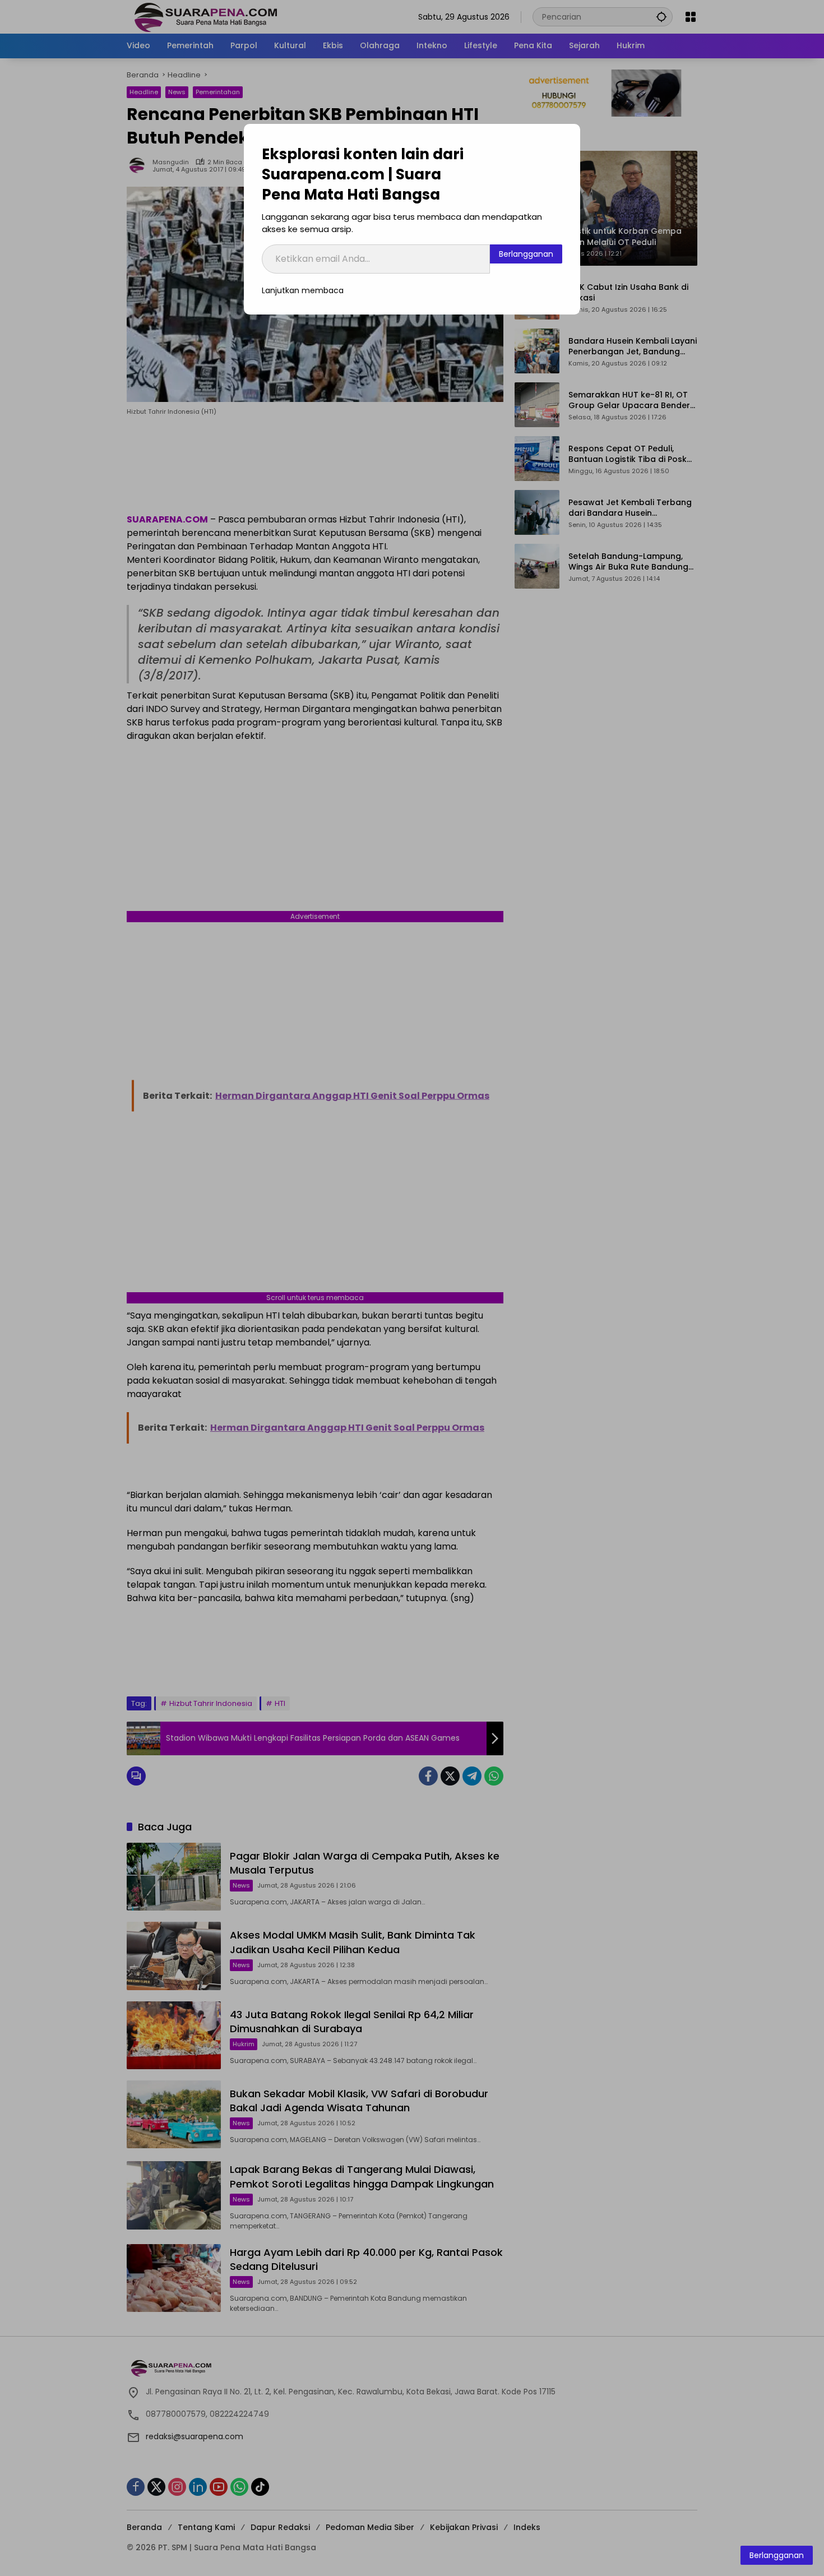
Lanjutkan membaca (303, 290)
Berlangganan (526, 254)
